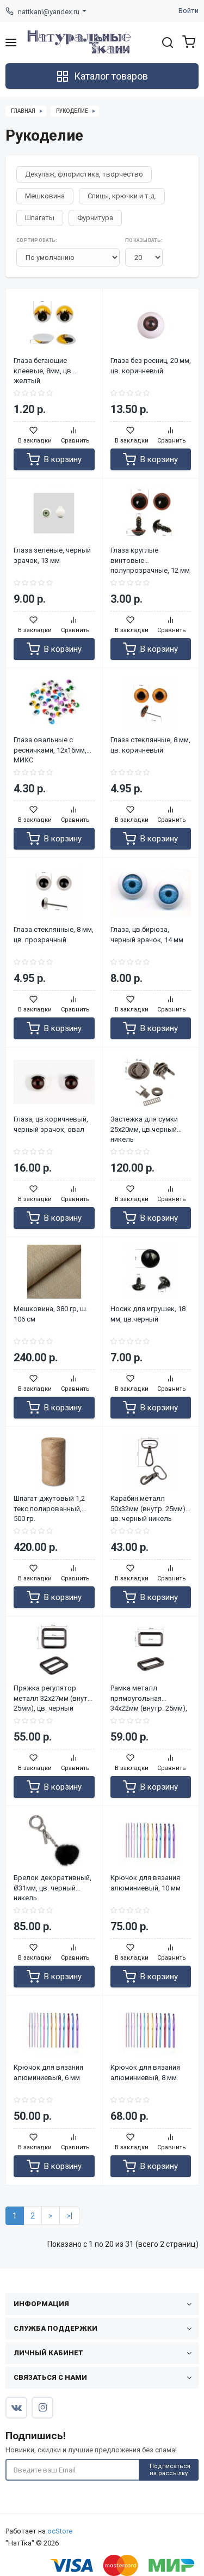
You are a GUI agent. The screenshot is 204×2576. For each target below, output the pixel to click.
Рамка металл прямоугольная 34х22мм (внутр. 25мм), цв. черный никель (149, 1694)
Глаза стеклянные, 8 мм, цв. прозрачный (54, 935)
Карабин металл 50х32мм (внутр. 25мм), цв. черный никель (149, 1504)
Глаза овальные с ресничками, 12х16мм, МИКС (50, 745)
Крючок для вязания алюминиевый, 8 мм (145, 2072)
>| (69, 2216)
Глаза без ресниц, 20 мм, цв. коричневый (151, 366)
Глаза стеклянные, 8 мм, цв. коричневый (150, 745)
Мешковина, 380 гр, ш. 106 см (51, 1314)
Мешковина (45, 196)
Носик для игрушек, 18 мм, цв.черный (148, 1314)
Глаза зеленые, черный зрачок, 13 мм (52, 555)
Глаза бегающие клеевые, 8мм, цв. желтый (43, 366)
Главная (23, 111)
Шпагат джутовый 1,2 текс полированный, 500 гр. (49, 1504)
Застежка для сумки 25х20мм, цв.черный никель (144, 1125)
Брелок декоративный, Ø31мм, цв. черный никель (52, 1883)
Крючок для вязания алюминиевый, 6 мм (48, 2072)
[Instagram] (42, 2408)
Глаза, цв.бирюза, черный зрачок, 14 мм (147, 935)
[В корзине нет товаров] (186, 42)
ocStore (60, 2531)
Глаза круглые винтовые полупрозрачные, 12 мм (150, 556)
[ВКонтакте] (16, 2408)
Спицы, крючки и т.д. (122, 196)
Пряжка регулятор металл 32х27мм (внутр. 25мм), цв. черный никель (54, 1694)
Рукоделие (72, 111)
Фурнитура (95, 218)
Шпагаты (40, 218)
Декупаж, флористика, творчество (84, 174)
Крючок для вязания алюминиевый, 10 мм (146, 1883)
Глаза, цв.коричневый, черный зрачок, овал (51, 1124)
